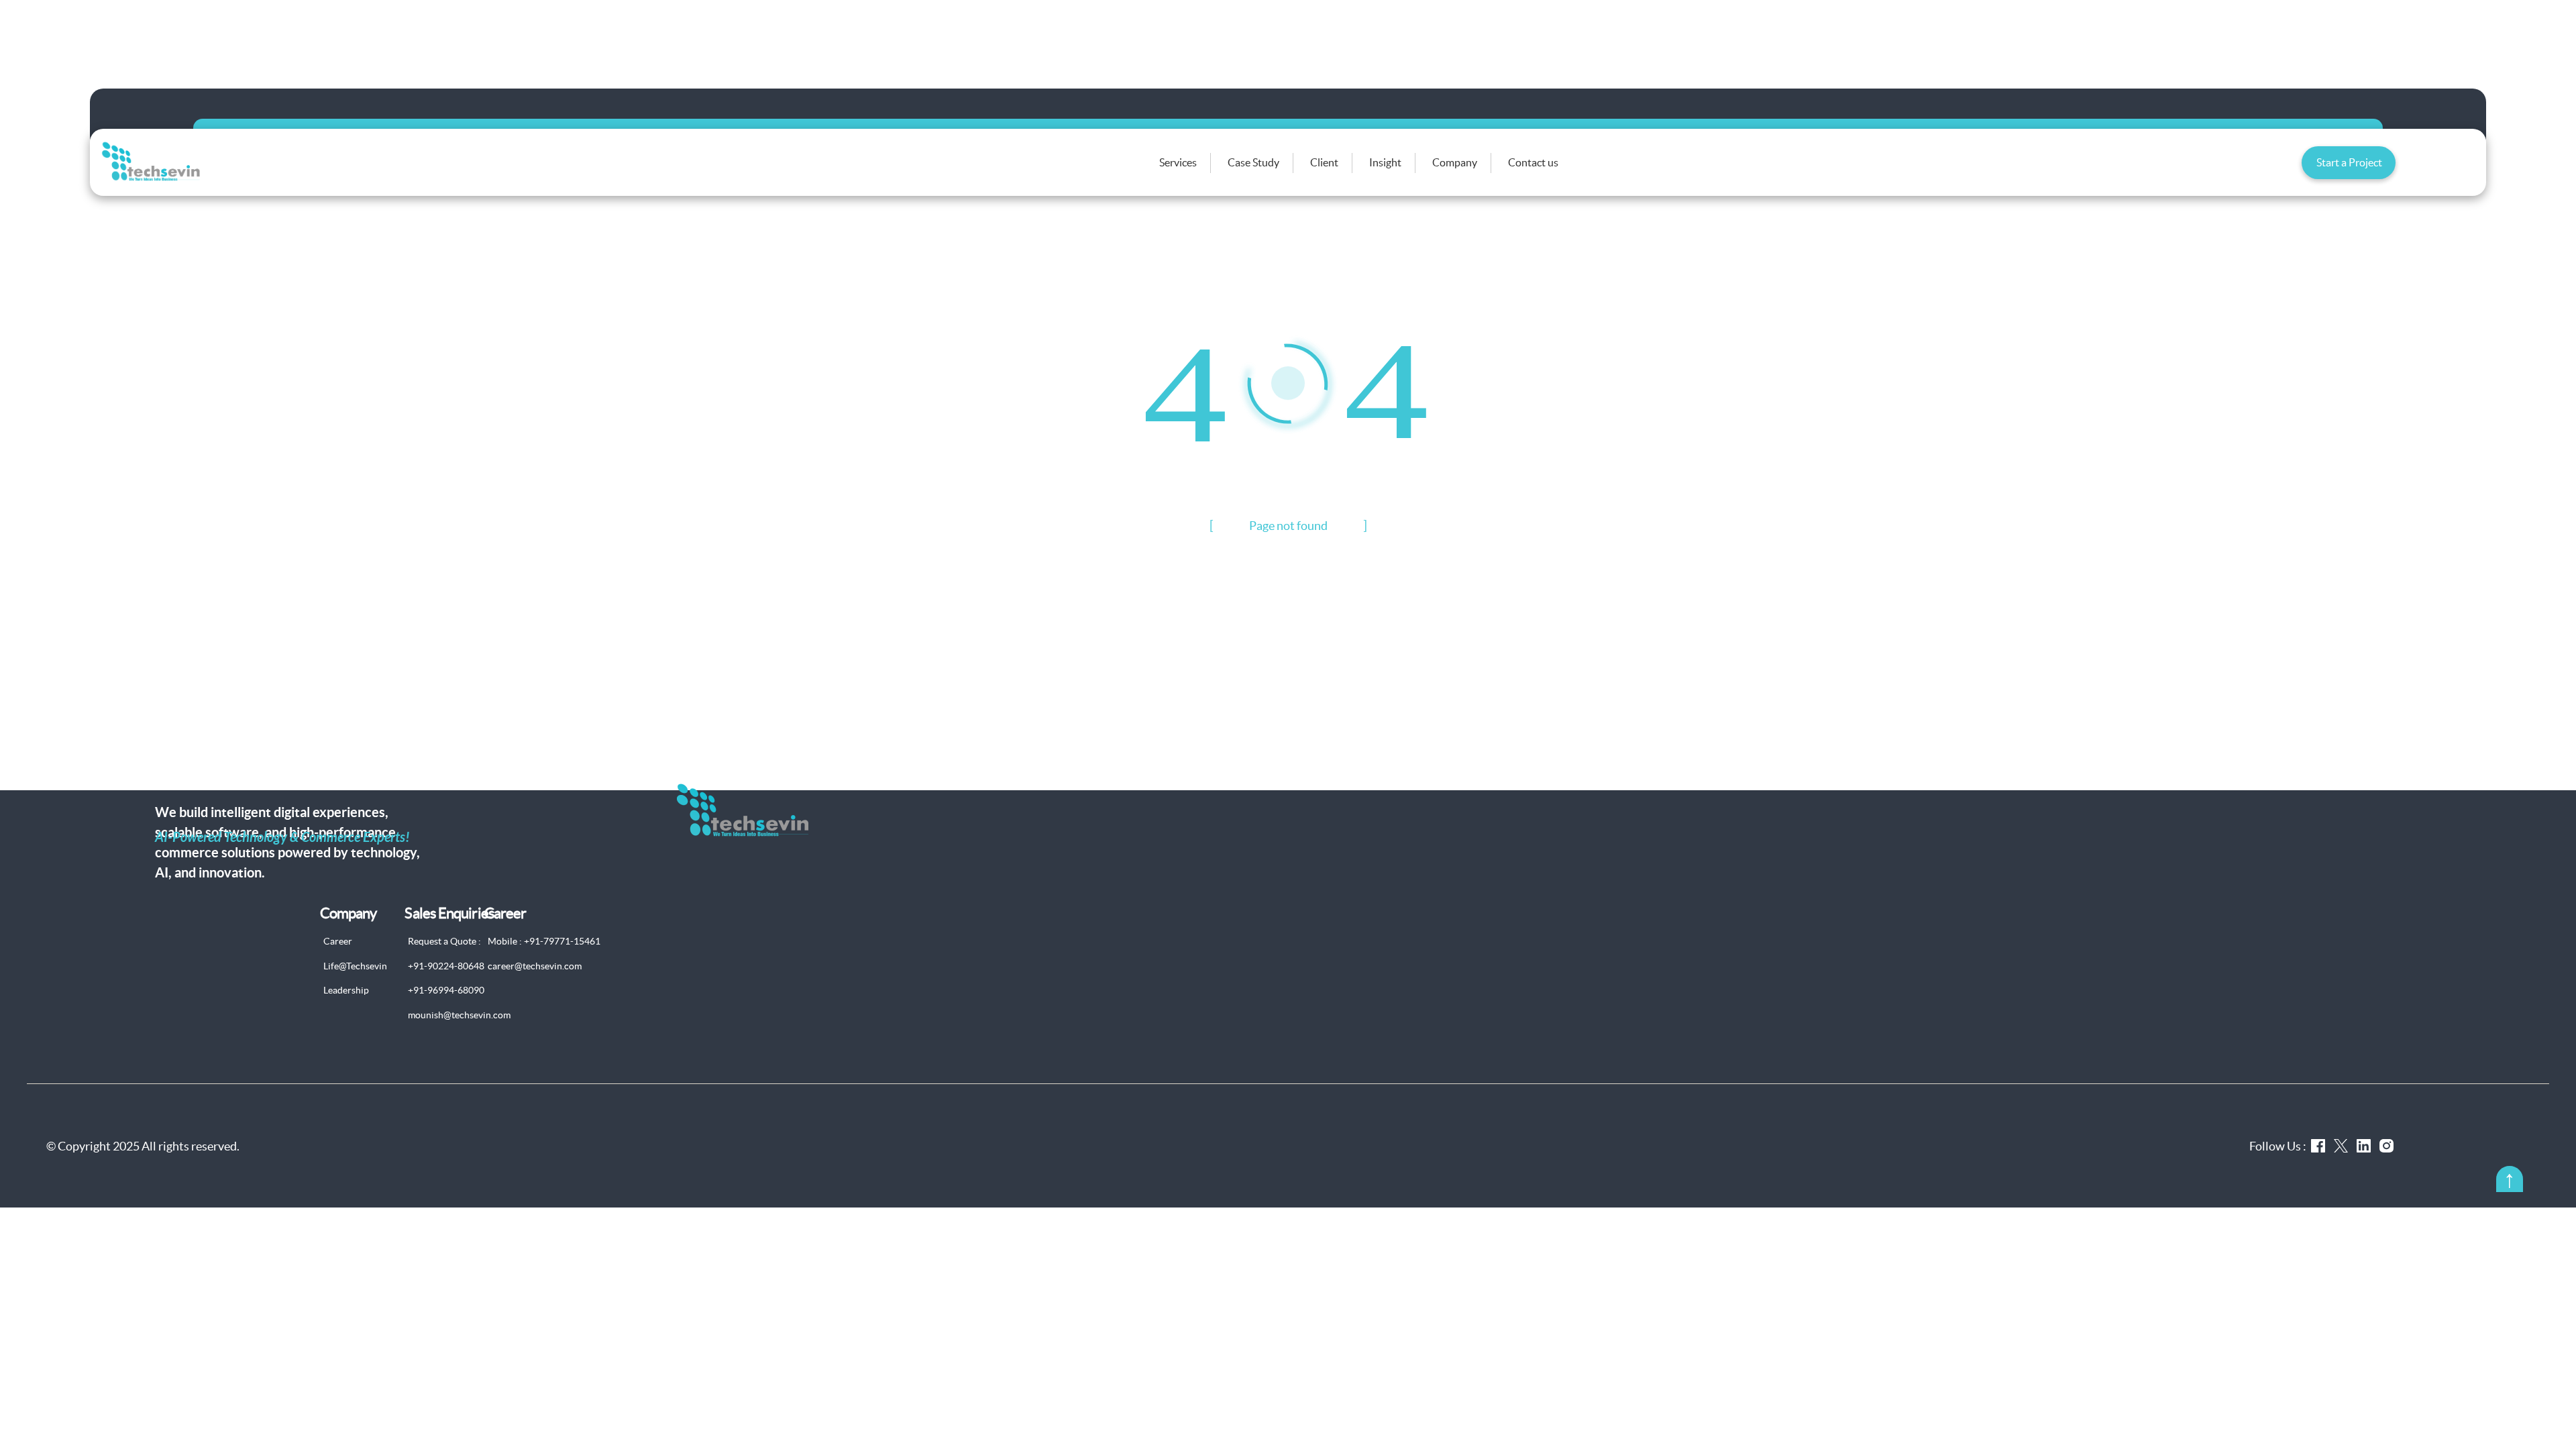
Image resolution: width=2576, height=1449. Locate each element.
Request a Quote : (444, 941)
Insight (1385, 162)
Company (1455, 162)
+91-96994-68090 (446, 990)
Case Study (1253, 162)
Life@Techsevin (355, 966)
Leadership (346, 990)
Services (1178, 162)
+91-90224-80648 (446, 966)
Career (338, 941)
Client (1324, 162)
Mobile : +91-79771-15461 (544, 941)
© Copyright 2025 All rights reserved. (143, 1146)
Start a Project (2349, 162)
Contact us (1533, 162)
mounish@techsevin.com (459, 1015)
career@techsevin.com (535, 966)
